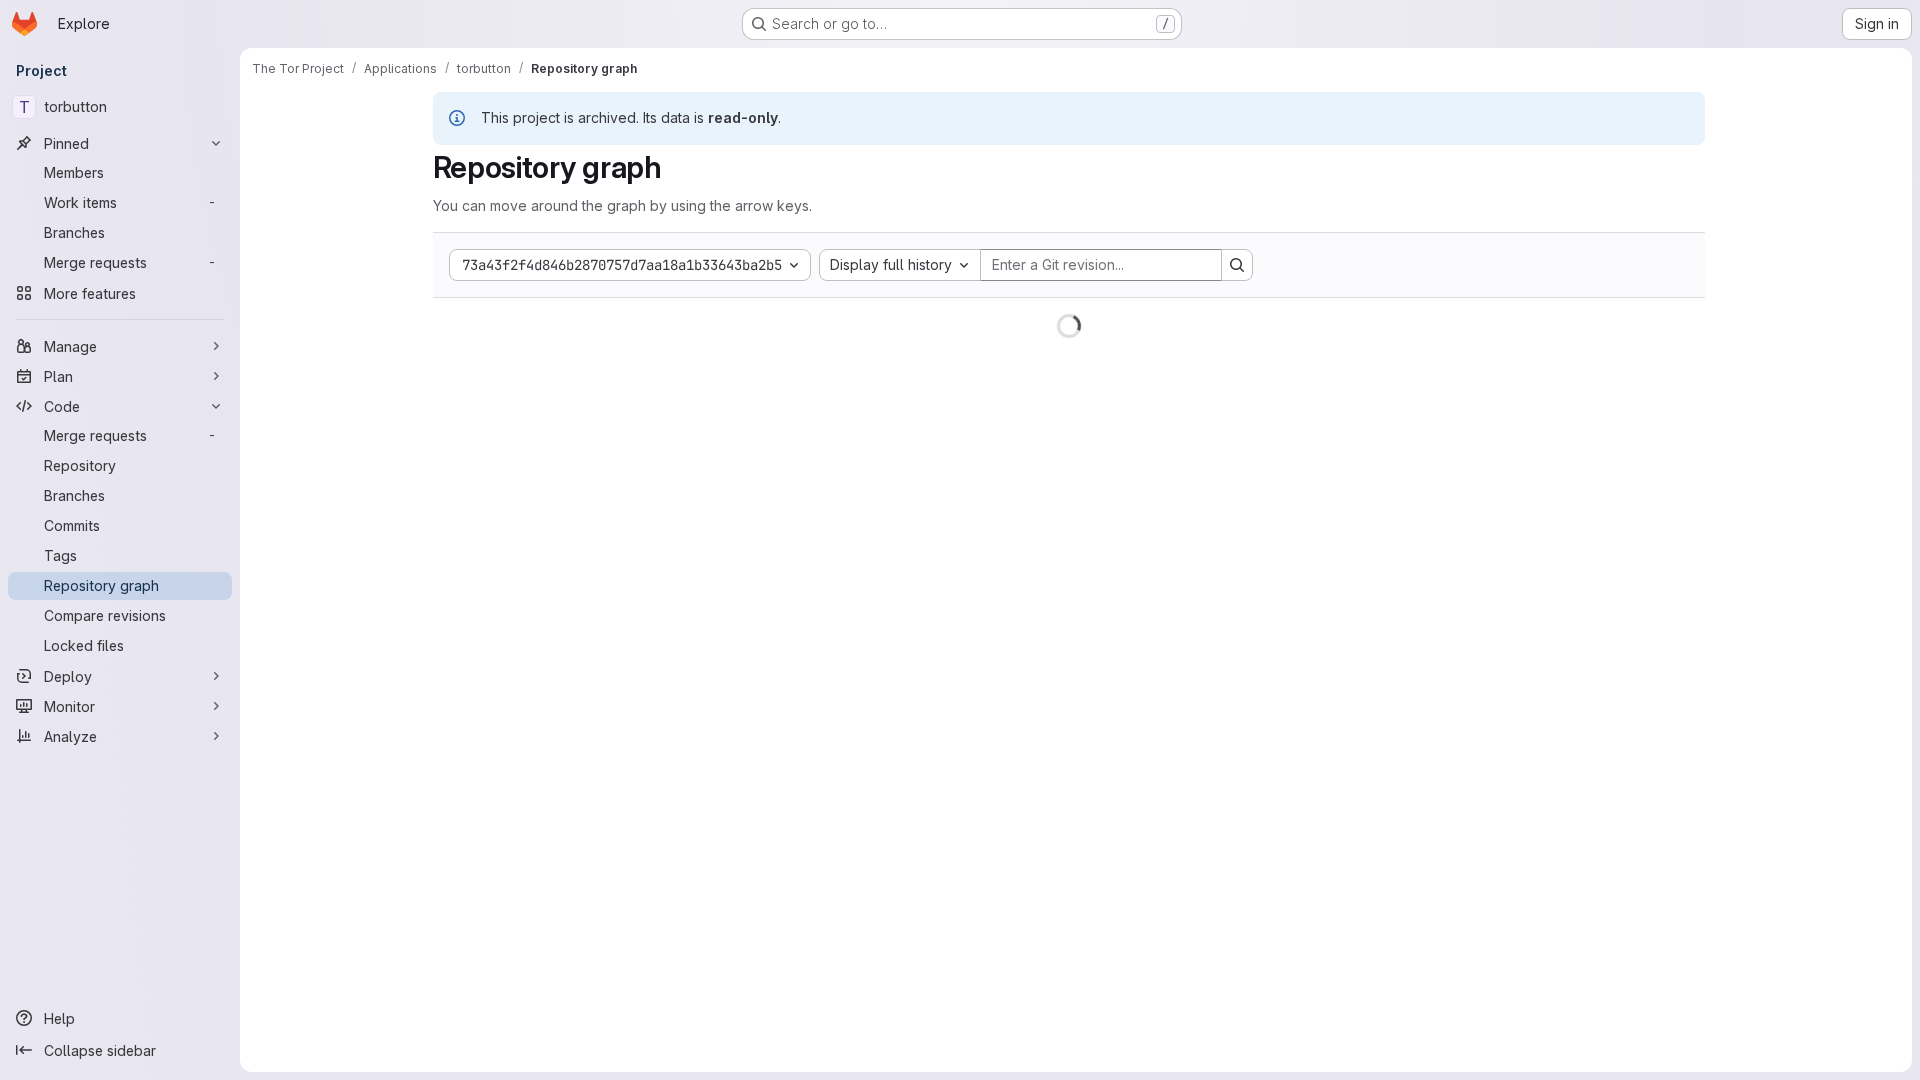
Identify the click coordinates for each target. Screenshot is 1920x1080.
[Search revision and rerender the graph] (1237, 265)
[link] (702, 298)
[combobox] (900, 265)
